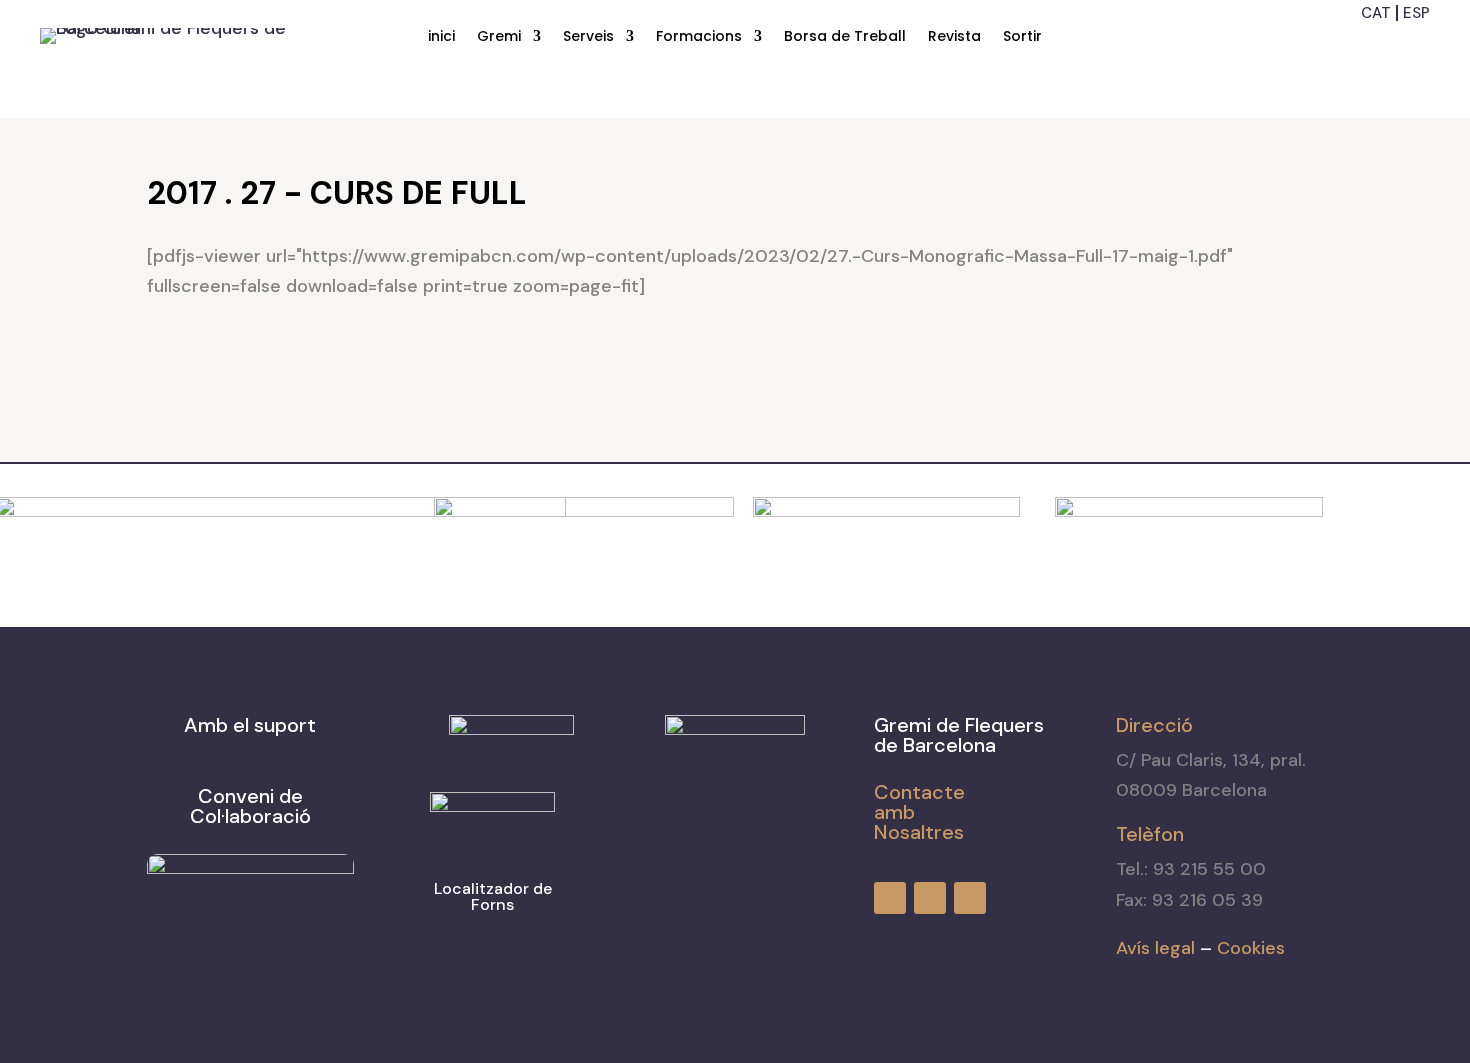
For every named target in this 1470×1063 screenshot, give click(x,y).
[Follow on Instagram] (1380, 45)
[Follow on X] (1416, 45)
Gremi (499, 37)
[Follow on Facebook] (1344, 45)
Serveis (588, 37)
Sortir (1022, 37)
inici (441, 37)
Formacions (699, 37)
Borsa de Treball (845, 37)
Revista (954, 37)
